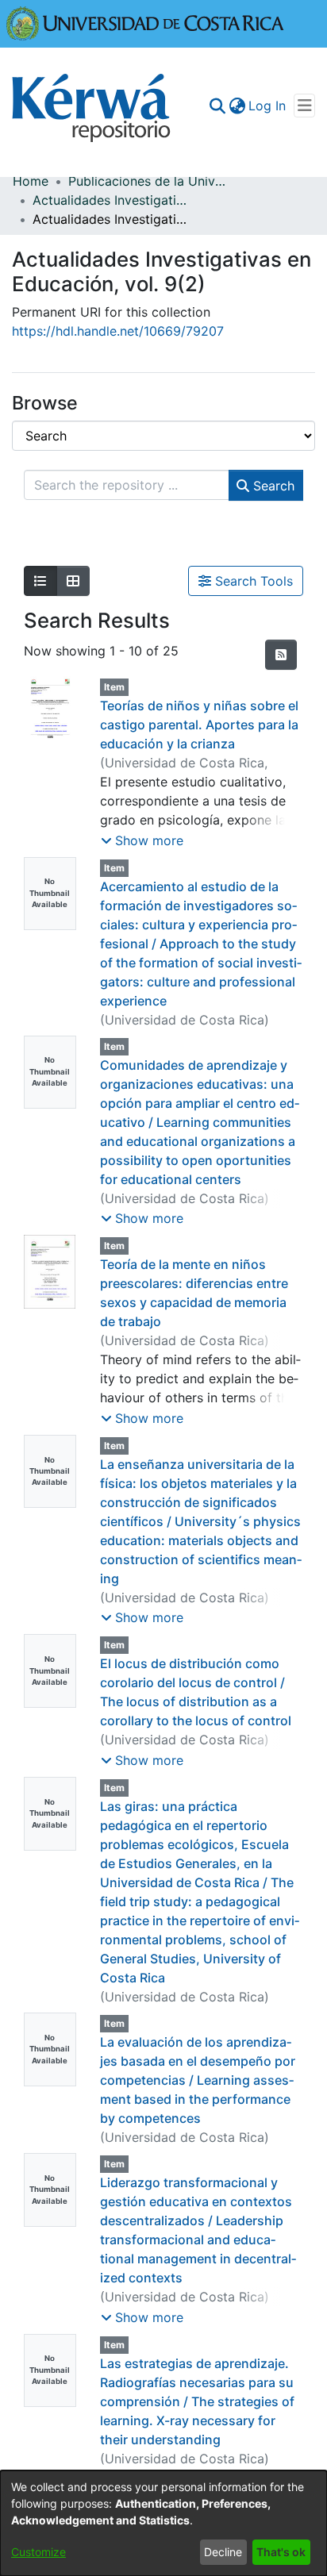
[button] (142, 840)
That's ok (281, 2552)
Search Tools (252, 581)
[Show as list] (40, 581)
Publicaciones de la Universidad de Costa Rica (148, 181)
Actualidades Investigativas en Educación (112, 200)
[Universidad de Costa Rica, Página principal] (145, 22)
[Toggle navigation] (304, 106)
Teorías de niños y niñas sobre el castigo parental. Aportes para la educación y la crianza (199, 725)
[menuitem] (237, 106)
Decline (223, 2552)
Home (31, 181)
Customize (38, 2552)
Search (272, 486)
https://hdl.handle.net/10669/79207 (118, 331)
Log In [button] (268, 106)
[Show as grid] (73, 581)
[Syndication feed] (281, 655)
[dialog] (163, 2523)
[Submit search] (217, 106)
